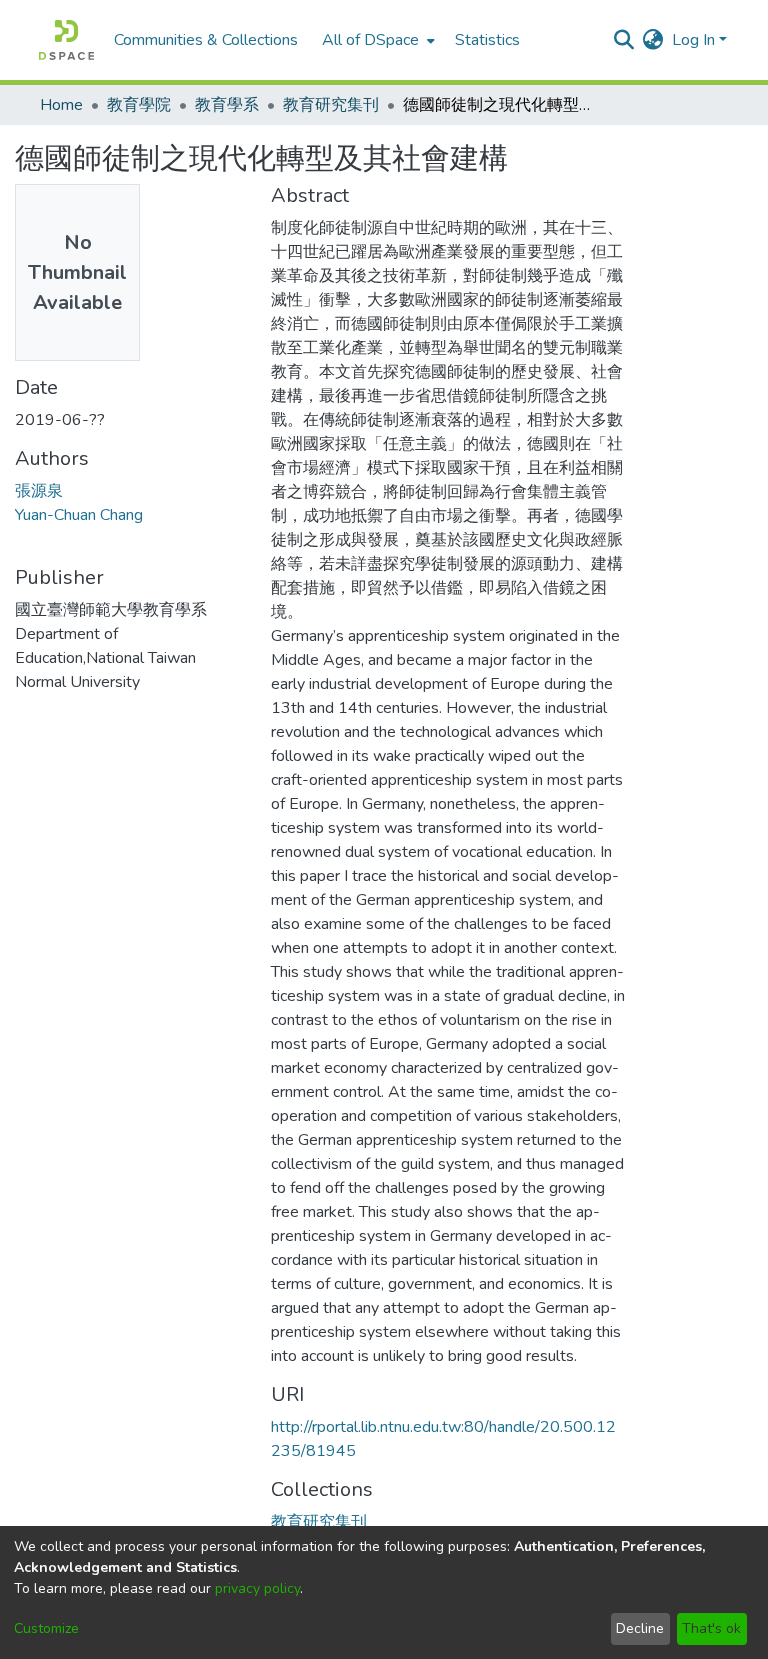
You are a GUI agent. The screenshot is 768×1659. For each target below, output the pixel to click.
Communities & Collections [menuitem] (206, 40)
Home (61, 105)
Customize (46, 1628)
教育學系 (227, 105)
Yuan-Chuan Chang (79, 515)
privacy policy (257, 1588)
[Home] (66, 40)
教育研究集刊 (331, 105)
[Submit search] (624, 40)
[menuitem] (376, 40)
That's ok (711, 1628)
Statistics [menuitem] (487, 40)
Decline (640, 1628)
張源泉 (39, 491)
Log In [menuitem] (693, 40)
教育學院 (139, 105)
